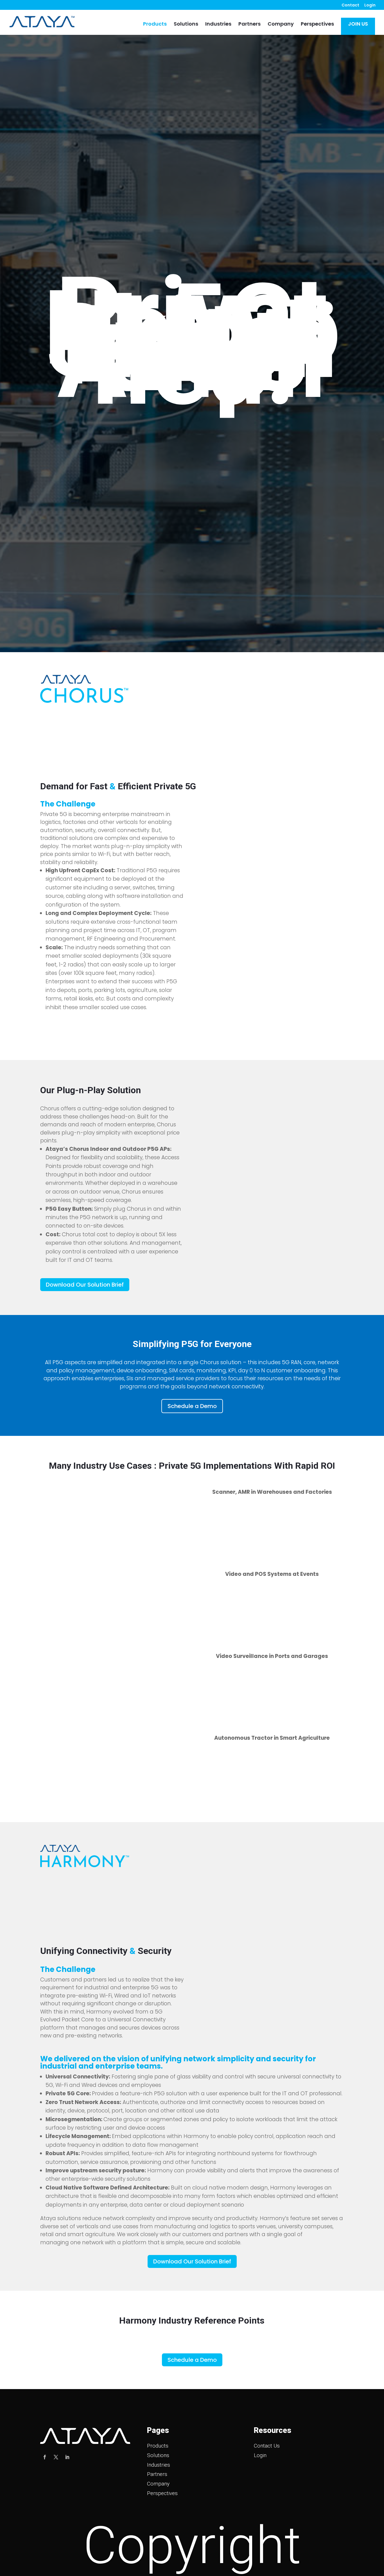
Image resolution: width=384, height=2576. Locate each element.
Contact (350, 5)
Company (281, 25)
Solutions (186, 25)
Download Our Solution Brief (85, 1285)
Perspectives (317, 25)
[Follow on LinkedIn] (67, 2457)
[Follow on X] (56, 2457)
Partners (249, 25)
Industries (218, 25)
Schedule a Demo (192, 1406)
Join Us (358, 24)
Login (370, 5)
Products (155, 25)
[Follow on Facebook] (45, 2457)
